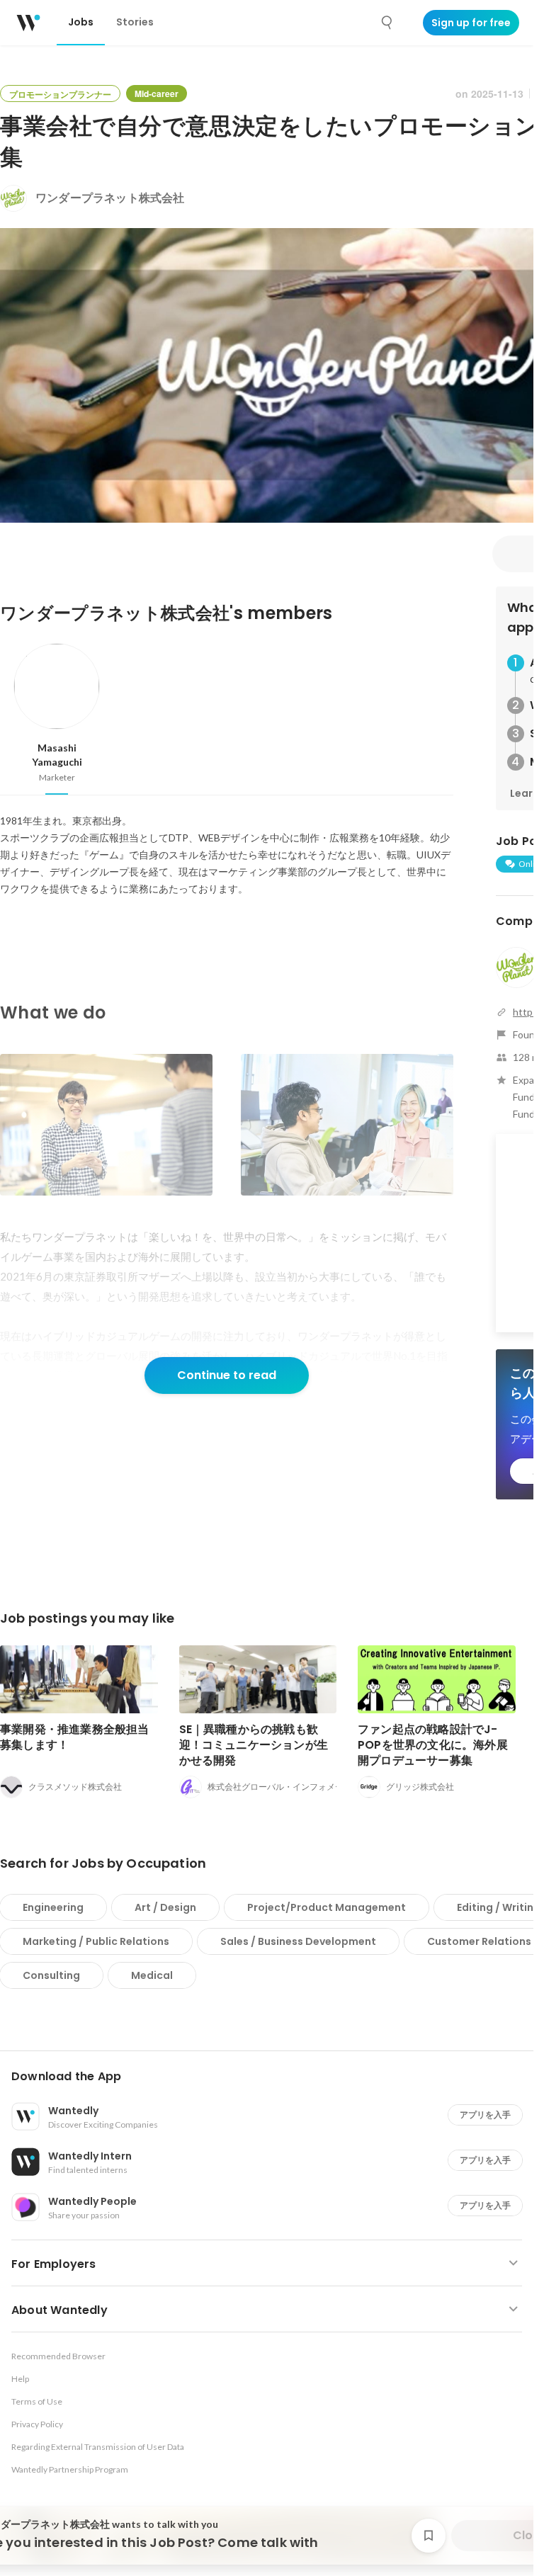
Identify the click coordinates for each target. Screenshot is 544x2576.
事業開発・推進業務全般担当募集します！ (75, 1737)
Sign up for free (471, 23)
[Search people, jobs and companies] (387, 23)
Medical (152, 1975)
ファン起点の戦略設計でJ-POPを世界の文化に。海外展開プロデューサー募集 (433, 1745)
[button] (272, 2077)
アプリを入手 (485, 2115)
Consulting (51, 1975)
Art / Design (165, 1907)
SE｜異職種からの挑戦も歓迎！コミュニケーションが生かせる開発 (254, 1745)
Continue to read (227, 1375)
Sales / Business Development (298, 1941)
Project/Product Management (327, 1907)
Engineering (53, 1907)
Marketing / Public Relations (96, 1941)
